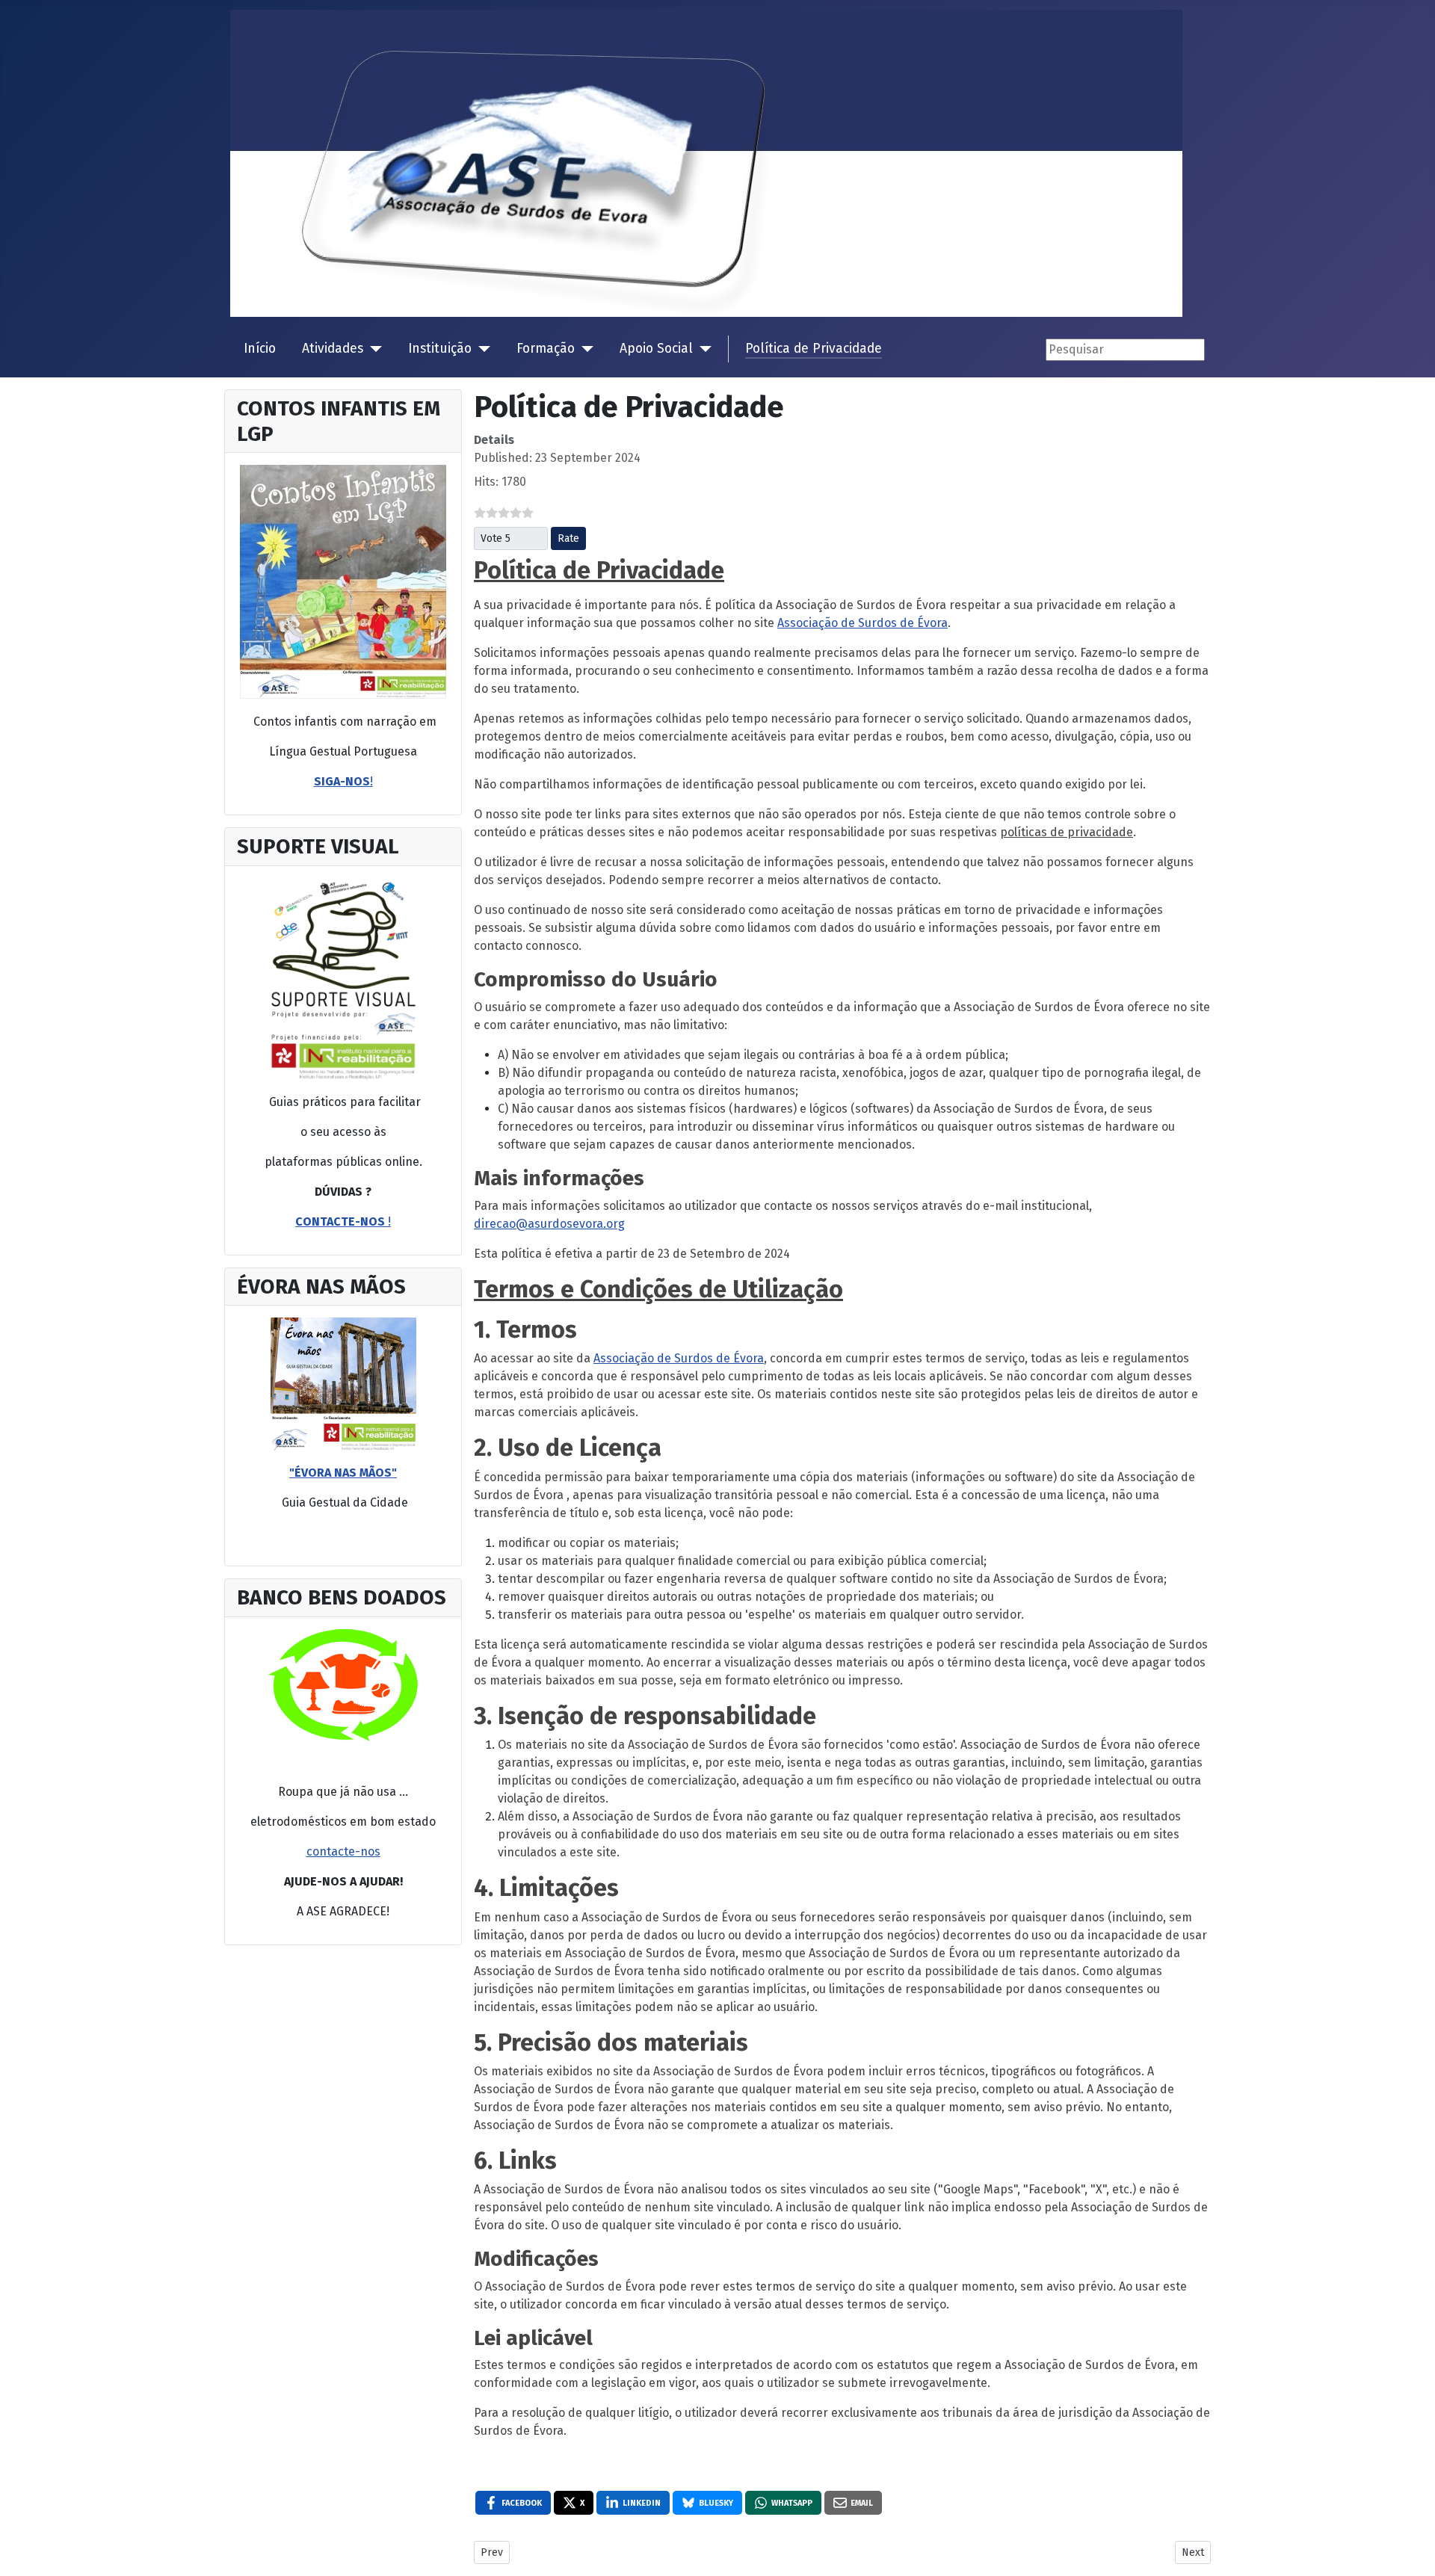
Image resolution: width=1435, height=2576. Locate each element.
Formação (546, 349)
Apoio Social (656, 349)
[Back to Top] (1416, 2557)
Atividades (333, 349)
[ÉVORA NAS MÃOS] (343, 1384)
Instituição (440, 349)
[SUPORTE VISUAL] (343, 582)
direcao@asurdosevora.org (549, 1224)
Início (260, 349)
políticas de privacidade (1067, 832)
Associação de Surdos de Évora (862, 623)
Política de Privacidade (814, 349)
